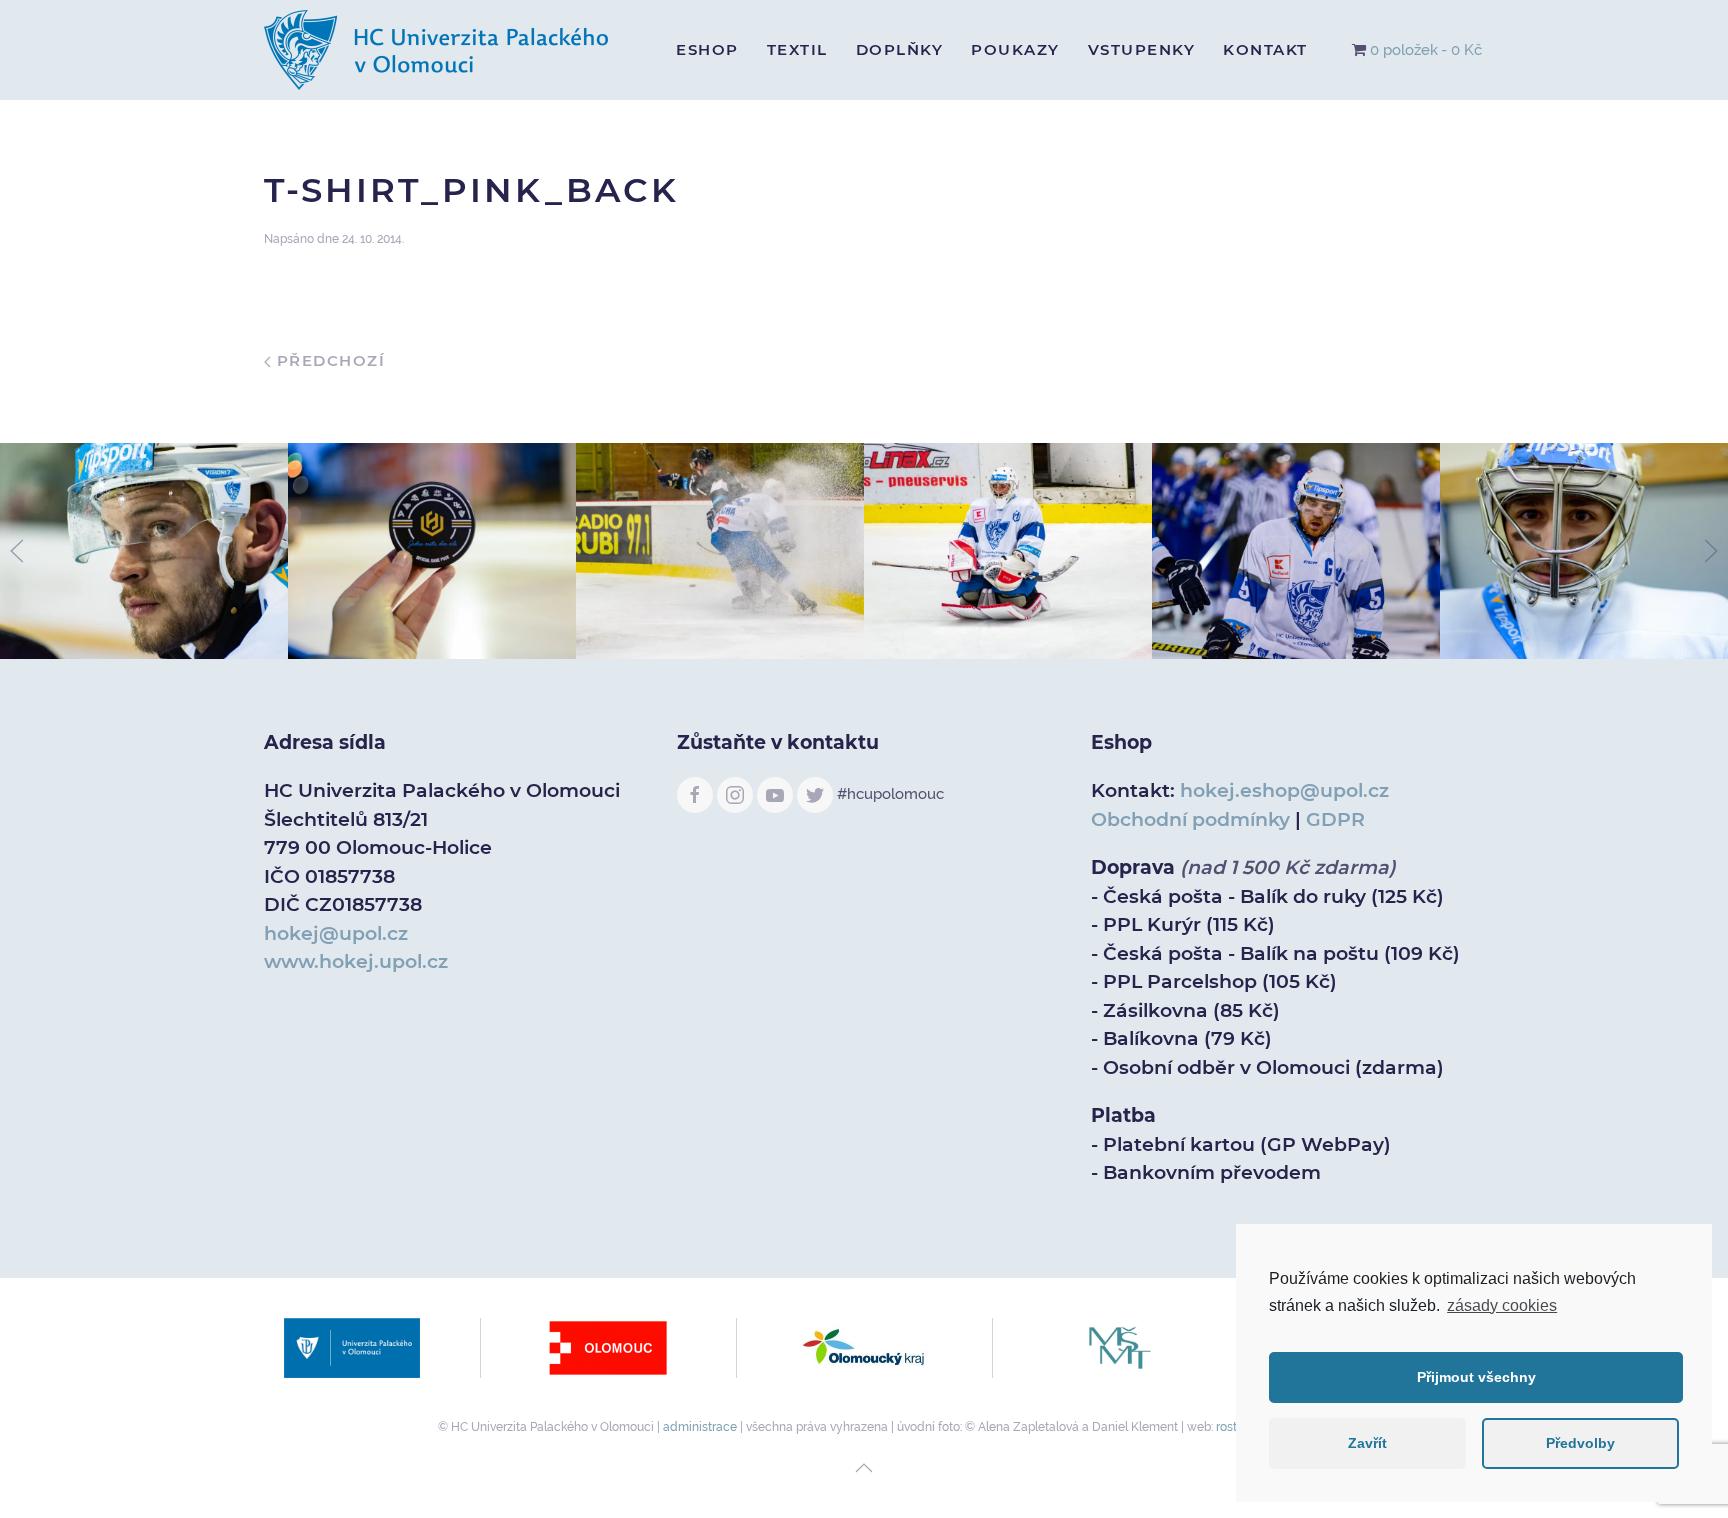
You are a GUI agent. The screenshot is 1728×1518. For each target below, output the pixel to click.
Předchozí (328, 360)
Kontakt (1265, 49)
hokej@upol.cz (336, 933)
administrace (700, 1427)
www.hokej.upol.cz (356, 961)
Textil (797, 49)
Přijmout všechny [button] (1476, 1377)
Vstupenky (1142, 49)
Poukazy (1015, 49)
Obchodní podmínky (1190, 819)
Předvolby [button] (1580, 1443)
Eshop (707, 49)
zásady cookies (1502, 1305)
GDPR (1335, 819)
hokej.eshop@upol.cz (1284, 790)
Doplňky (900, 49)
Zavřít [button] (1367, 1443)
